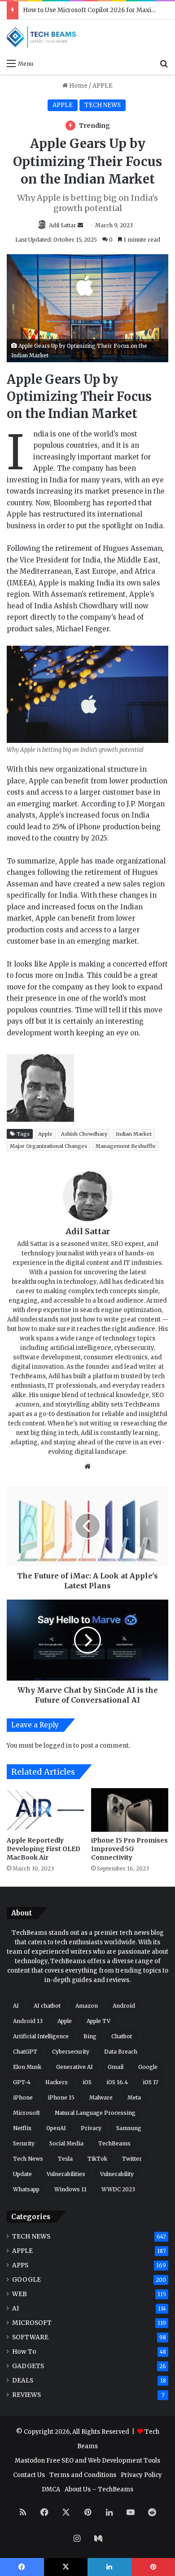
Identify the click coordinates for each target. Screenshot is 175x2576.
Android (124, 2006)
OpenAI (56, 2128)
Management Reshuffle (126, 1146)
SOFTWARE (30, 2337)
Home (78, 86)
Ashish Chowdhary (84, 1134)
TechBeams (114, 2143)
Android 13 (28, 2021)
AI (16, 2006)
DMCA (51, 2489)
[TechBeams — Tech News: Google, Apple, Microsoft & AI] (43, 37)
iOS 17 (151, 2082)
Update (22, 2174)
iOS (87, 2082)
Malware (101, 2097)
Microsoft (26, 2113)
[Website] (87, 1466)
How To (24, 2352)
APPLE (103, 86)
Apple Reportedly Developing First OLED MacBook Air (44, 1849)
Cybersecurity (71, 2052)
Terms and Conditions (83, 2475)
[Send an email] (80, 225)
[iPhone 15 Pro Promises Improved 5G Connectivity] (130, 1810)
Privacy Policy (141, 2475)
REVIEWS (26, 2395)
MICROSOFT (32, 2323)
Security (24, 2143)
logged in (58, 1746)
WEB (20, 2294)
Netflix (22, 2128)
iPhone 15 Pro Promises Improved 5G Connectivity (129, 1849)
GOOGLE (26, 2280)
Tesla (65, 2159)
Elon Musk (27, 2067)
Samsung (129, 2128)
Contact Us (29, 2475)
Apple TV (98, 2021)
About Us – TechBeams (99, 2489)
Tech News (28, 2159)
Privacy (91, 2128)
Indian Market (134, 1134)
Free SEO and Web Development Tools (103, 2461)
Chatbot (122, 2036)
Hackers (57, 2082)
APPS (20, 2265)
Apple (45, 1134)
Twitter (132, 2159)
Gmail (116, 2067)
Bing (90, 2036)
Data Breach (121, 2052)
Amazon (87, 2006)
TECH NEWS (103, 105)
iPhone (23, 2097)
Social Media (66, 2143)
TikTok (97, 2159)
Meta (134, 2097)
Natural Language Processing (95, 2113)
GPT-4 (22, 2082)
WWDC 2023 (118, 2189)
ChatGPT (25, 2052)
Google (148, 2067)
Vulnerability (117, 2174)
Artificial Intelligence (41, 2036)
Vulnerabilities (66, 2174)
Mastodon (30, 2461)
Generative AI (74, 2067)
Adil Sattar (63, 225)
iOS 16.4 (117, 2082)
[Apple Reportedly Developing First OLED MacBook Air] (45, 1810)
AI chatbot (47, 2006)
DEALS (23, 2380)
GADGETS (28, 2366)
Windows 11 (70, 2189)
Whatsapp (26, 2189)
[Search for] (164, 63)
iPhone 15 (61, 2097)
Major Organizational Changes (48, 1146)
